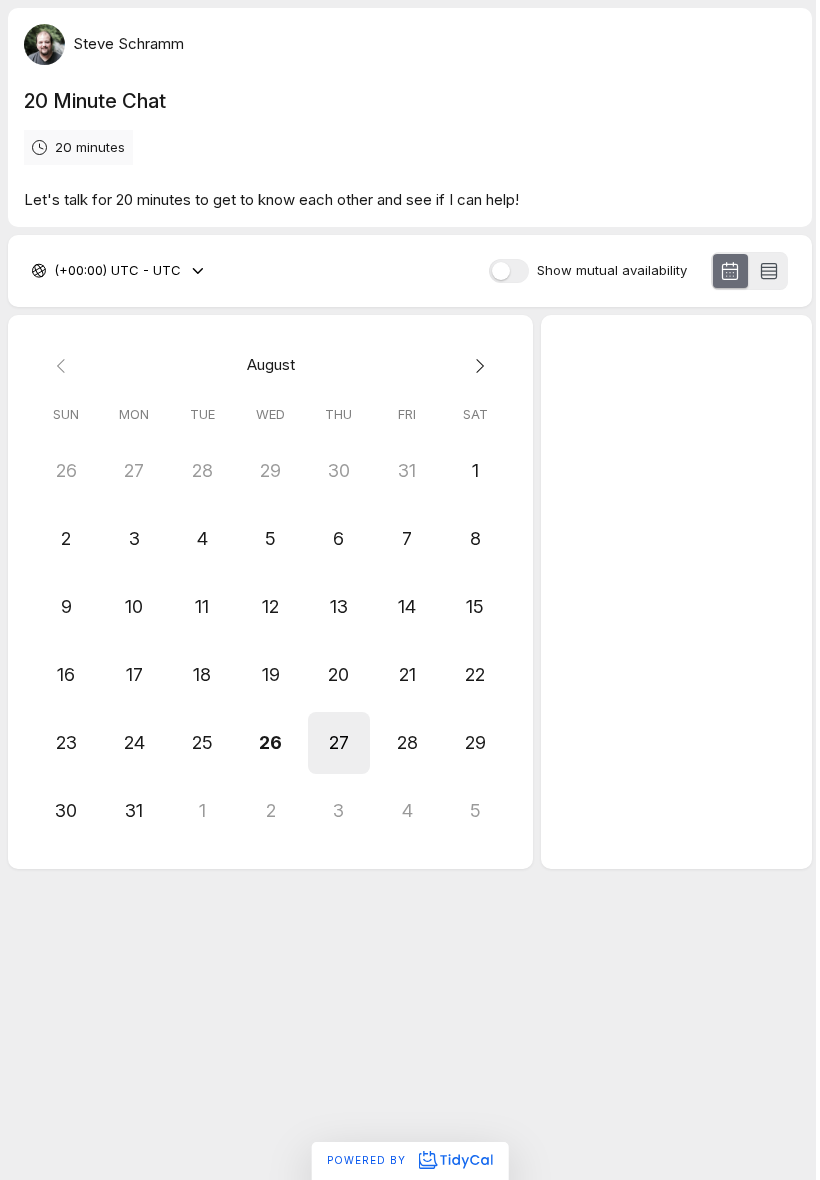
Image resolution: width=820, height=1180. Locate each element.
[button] (339, 743)
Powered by (368, 1160)
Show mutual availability (612, 270)
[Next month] (475, 365)
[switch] (509, 271)
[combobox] (56, 271)
